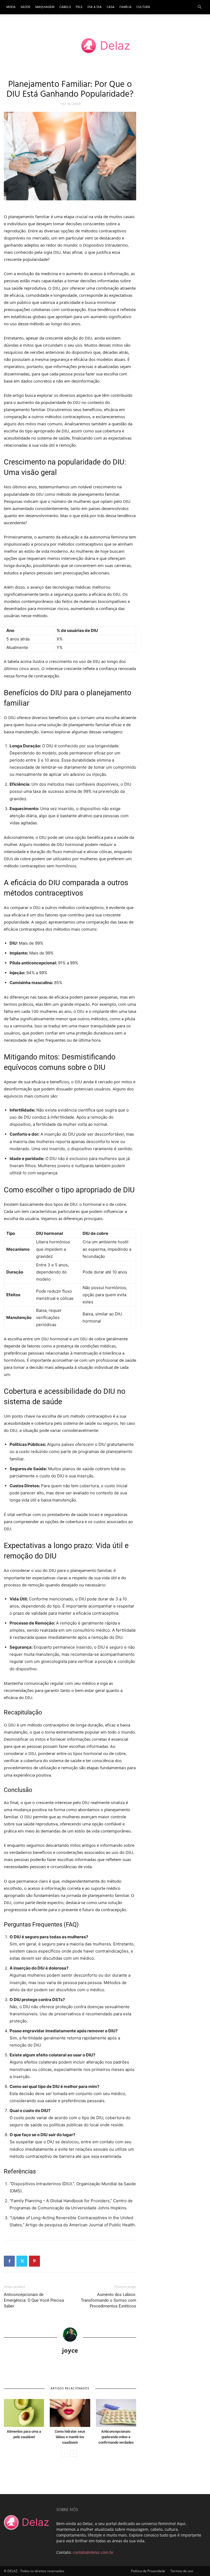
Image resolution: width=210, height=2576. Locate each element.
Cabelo (65, 7)
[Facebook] (9, 2261)
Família (126, 7)
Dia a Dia (95, 7)
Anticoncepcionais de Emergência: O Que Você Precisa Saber (34, 2300)
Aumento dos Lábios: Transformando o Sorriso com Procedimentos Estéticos (109, 2300)
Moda (11, 7)
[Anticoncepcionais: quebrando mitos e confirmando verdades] (116, 2413)
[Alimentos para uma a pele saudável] (24, 2413)
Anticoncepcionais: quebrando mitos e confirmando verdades (116, 2437)
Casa (111, 7)
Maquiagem (45, 7)
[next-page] (73, 2453)
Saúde (25, 7)
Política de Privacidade (148, 2571)
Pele (79, 7)
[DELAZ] (105, 46)
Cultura (143, 7)
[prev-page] (65, 2453)
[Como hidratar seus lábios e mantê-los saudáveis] (70, 2413)
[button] (200, 7)
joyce (70, 2350)
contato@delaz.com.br (93, 2552)
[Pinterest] (34, 2261)
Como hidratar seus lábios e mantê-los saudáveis (70, 2437)
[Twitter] (22, 2261)
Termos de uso (182, 2571)
